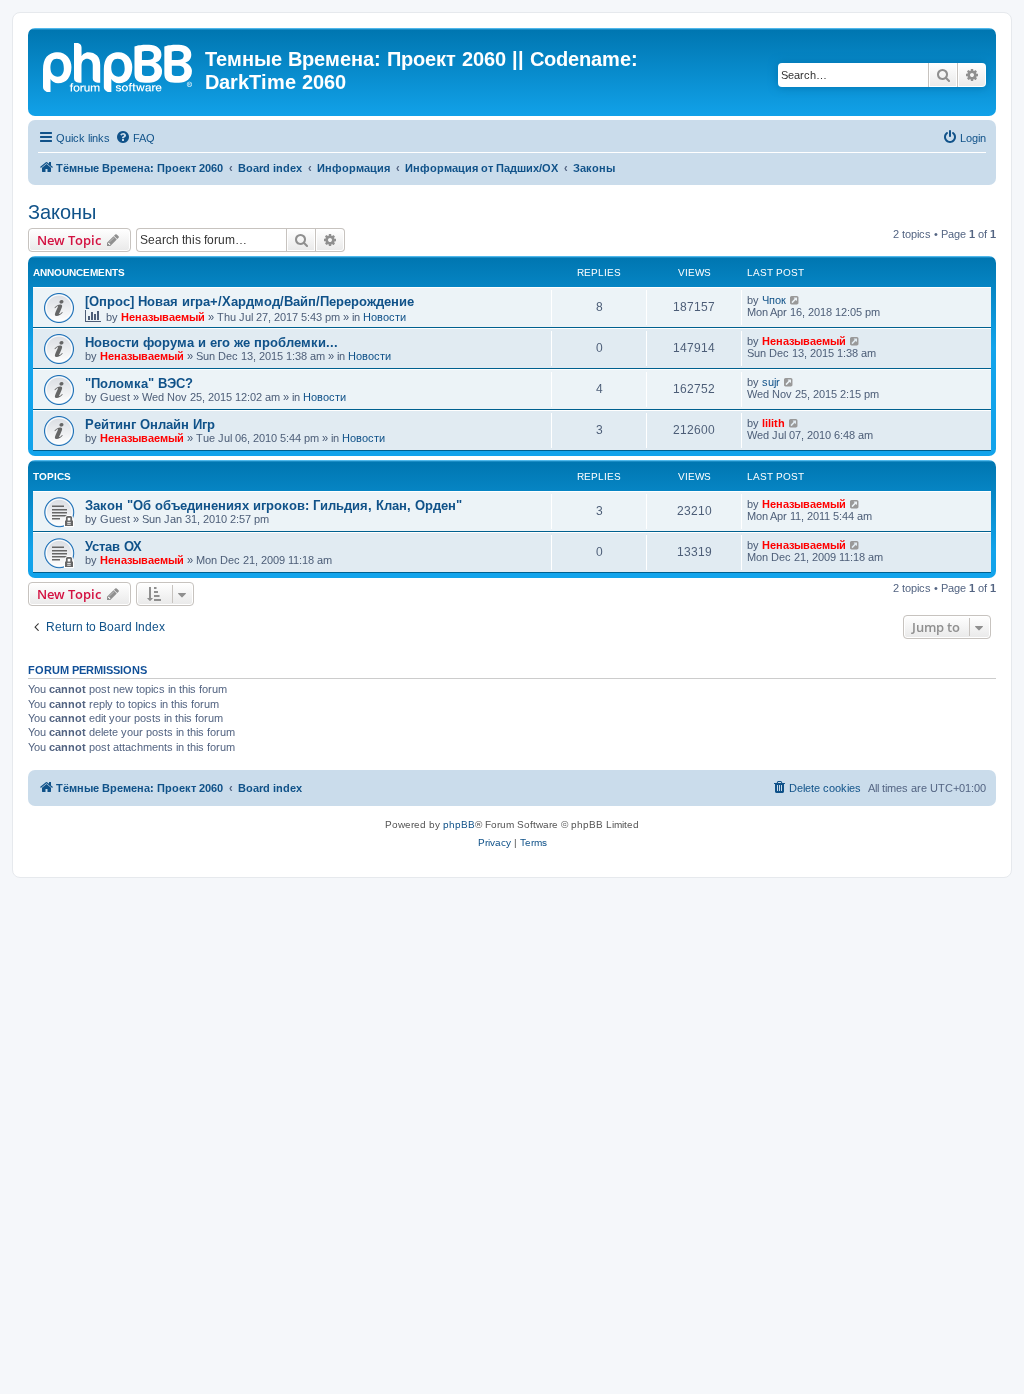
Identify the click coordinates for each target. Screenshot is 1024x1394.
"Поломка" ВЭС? (139, 383)
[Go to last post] (795, 300)
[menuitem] (135, 138)
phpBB (459, 824)
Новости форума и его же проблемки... (211, 342)
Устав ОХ (113, 546)
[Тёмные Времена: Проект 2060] (119, 65)
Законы (62, 212)
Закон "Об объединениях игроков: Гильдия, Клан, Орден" (273, 505)
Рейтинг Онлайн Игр (150, 424)
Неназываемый (163, 317)
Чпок (774, 300)
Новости (384, 317)
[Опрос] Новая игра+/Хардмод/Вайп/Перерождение (249, 301)
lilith (773, 423)
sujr (771, 382)
